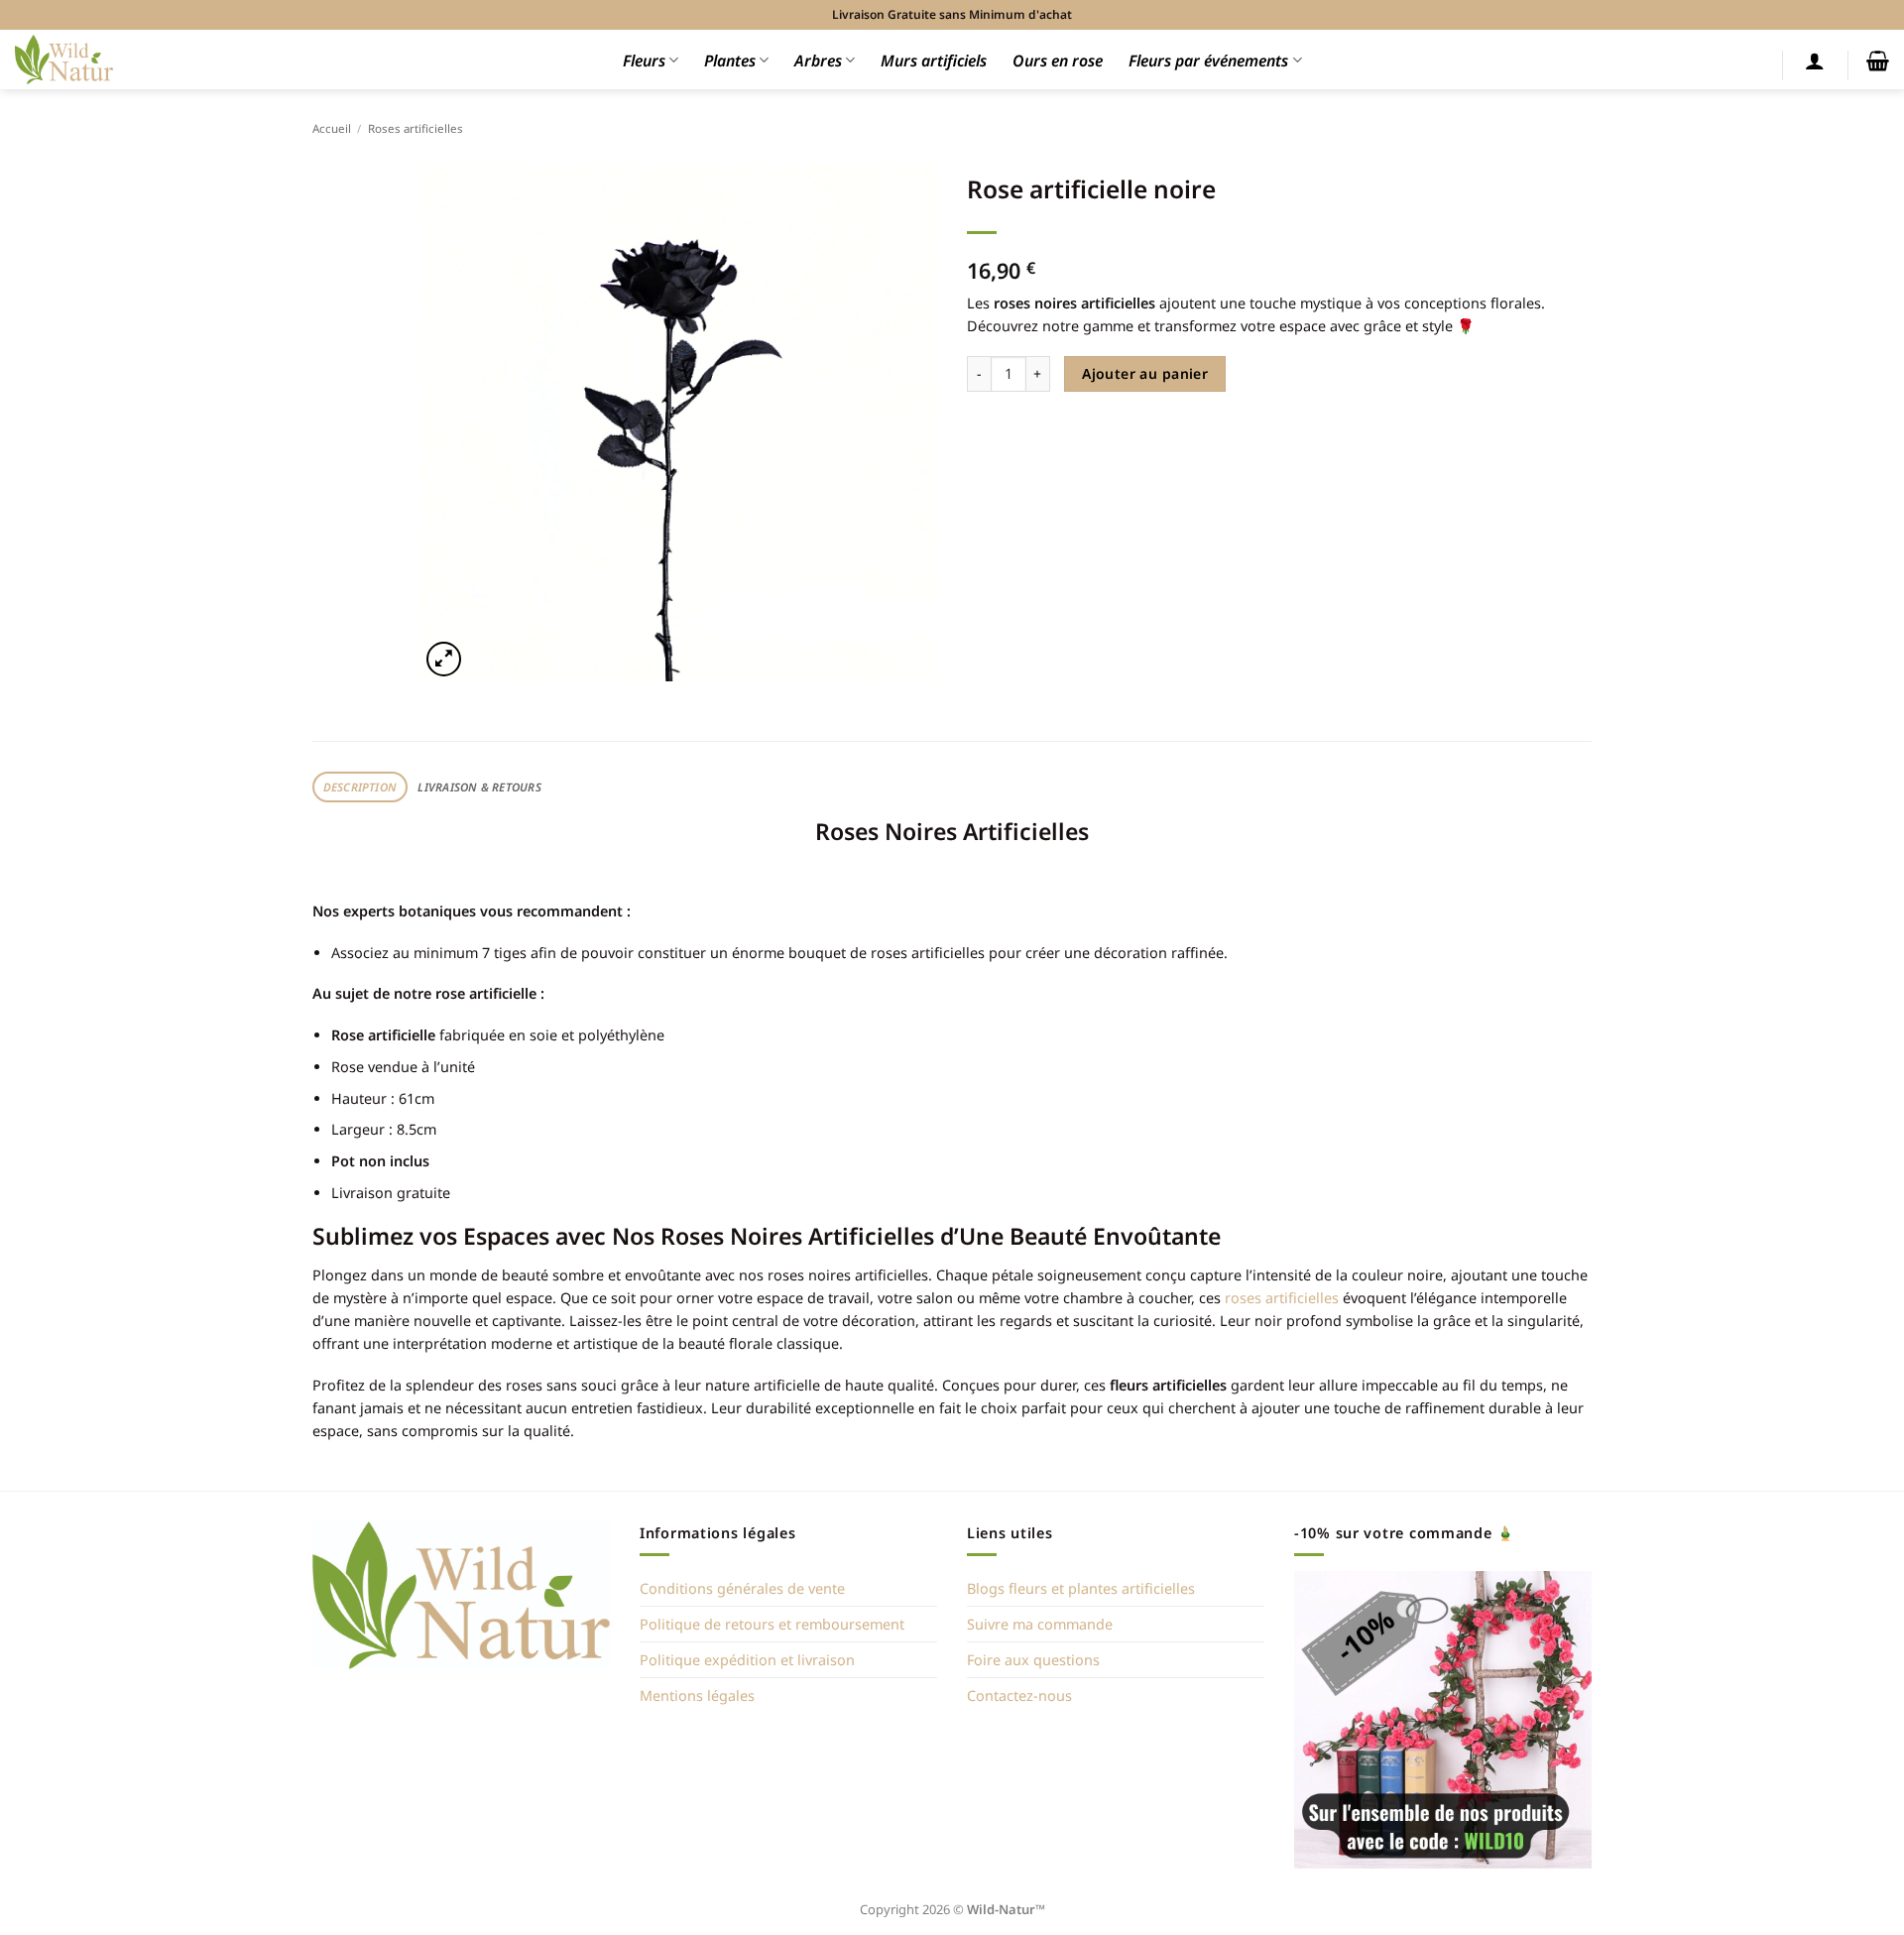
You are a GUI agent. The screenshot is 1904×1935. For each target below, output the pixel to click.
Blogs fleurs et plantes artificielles (1081, 1588)
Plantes (730, 60)
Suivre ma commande (1040, 1624)
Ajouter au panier (1145, 373)
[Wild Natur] (64, 59)
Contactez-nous (1019, 1695)
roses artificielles (1282, 1298)
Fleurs (644, 60)
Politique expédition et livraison (747, 1660)
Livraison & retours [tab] (479, 787)
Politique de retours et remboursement (772, 1624)
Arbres (818, 60)
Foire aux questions (1033, 1660)
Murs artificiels (934, 60)
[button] (1815, 60)
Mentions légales (697, 1695)
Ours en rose (1058, 60)
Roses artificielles (416, 128)
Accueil (332, 128)
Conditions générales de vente (742, 1588)
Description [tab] (360, 787)
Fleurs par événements (1208, 60)
